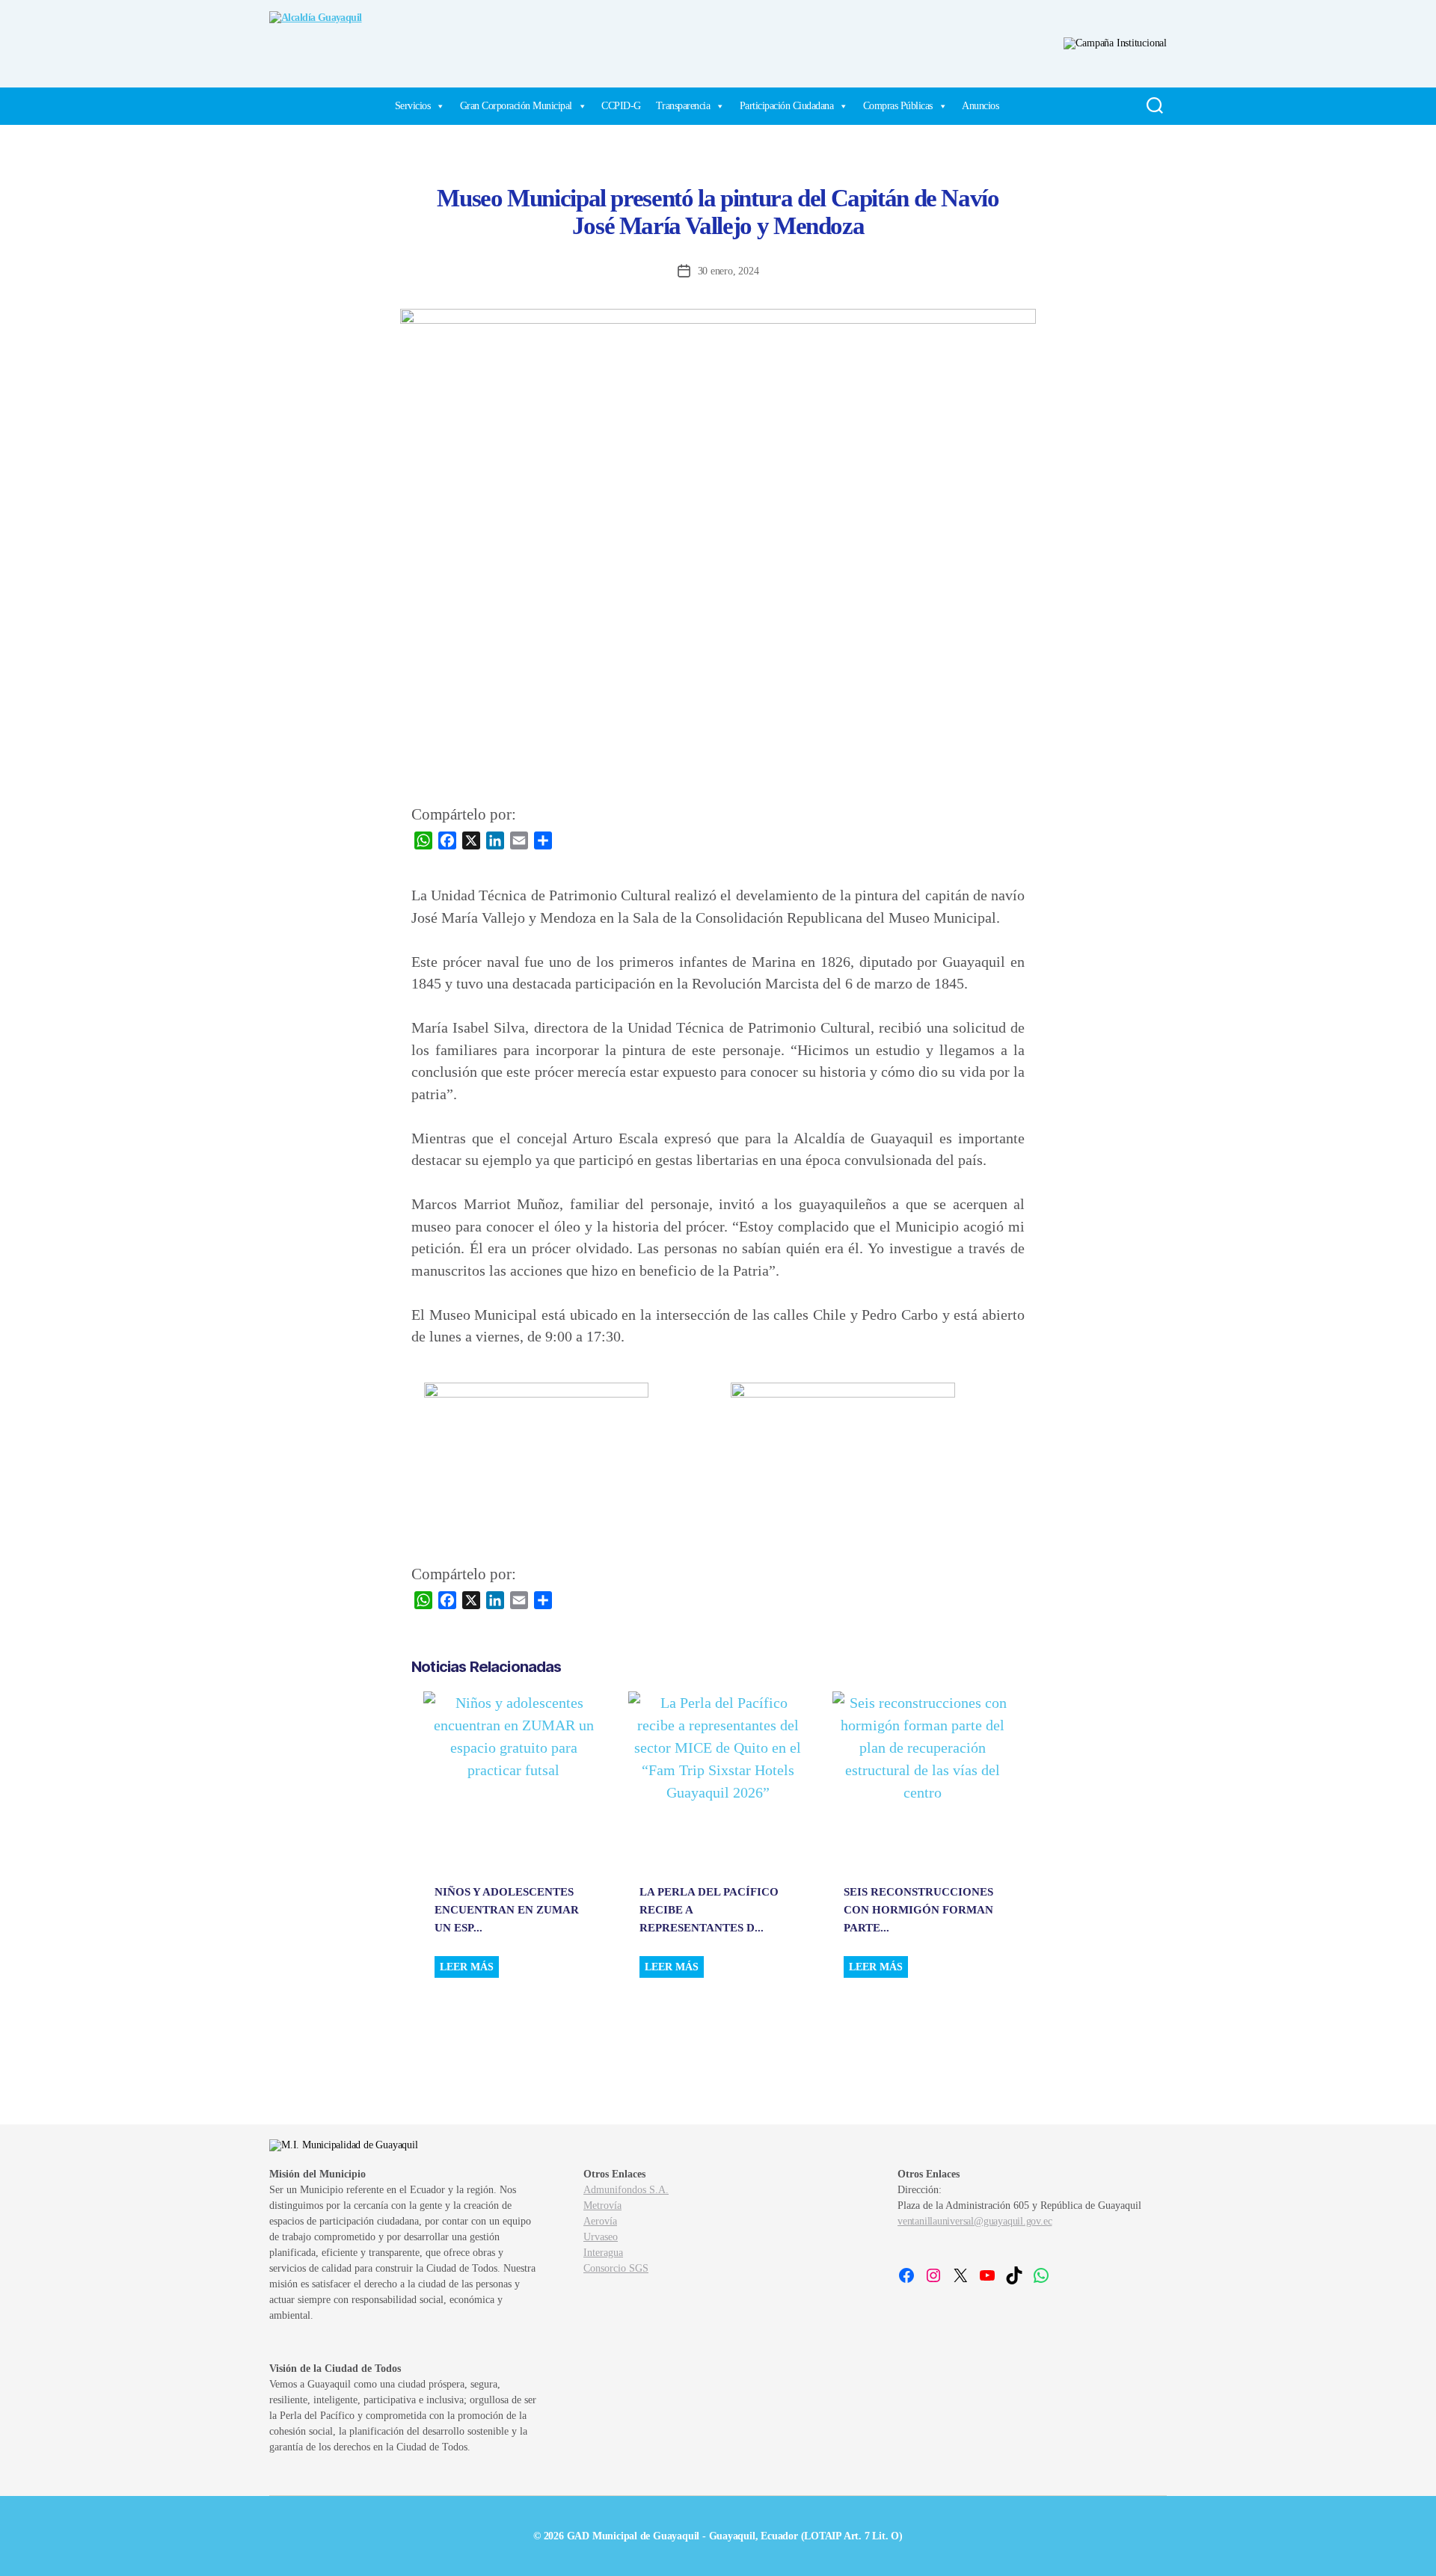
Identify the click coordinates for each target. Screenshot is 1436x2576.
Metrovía (602, 2205)
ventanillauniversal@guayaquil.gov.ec (975, 2221)
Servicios (413, 106)
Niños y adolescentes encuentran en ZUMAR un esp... (507, 1910)
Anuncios (980, 106)
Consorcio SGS (616, 2268)
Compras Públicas (898, 106)
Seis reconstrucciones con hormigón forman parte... (918, 1910)
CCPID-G (621, 106)
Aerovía (600, 2221)
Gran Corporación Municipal (516, 106)
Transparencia (683, 106)
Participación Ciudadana (787, 106)
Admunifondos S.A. (626, 2190)
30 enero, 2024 (728, 271)
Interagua (603, 2253)
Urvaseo (601, 2237)
